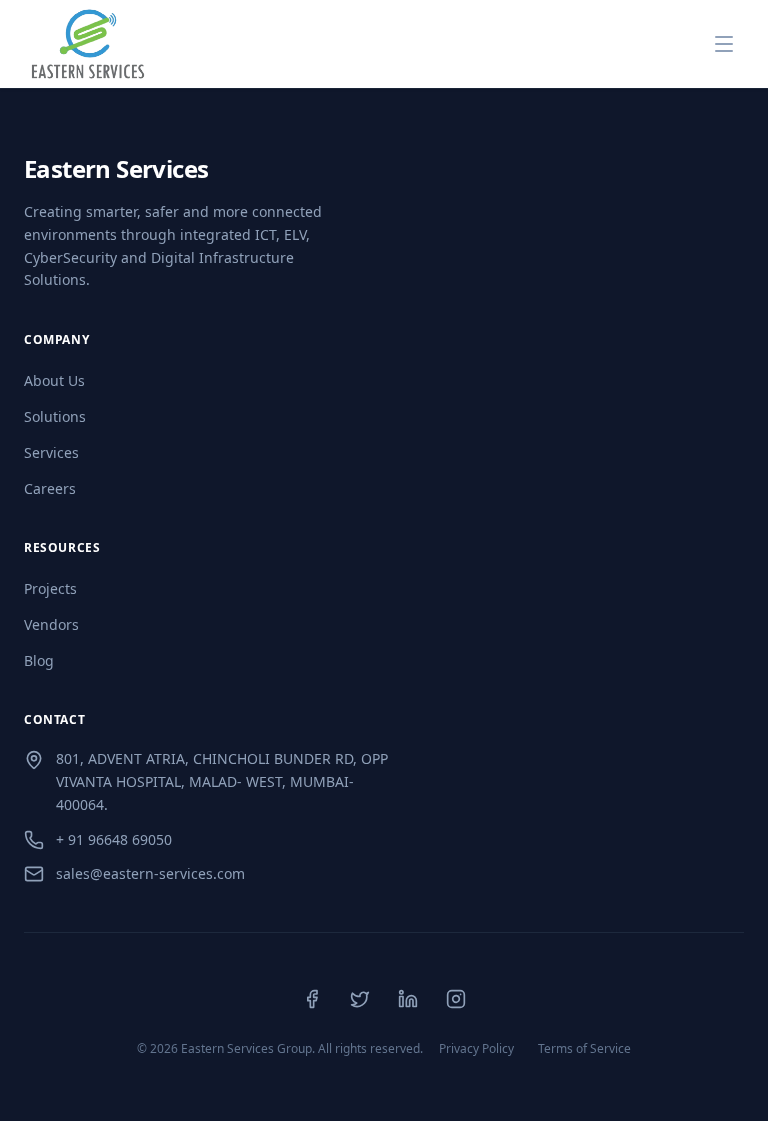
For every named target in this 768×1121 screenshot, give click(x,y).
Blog (39, 660)
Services (51, 452)
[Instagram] (456, 999)
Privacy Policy (476, 1049)
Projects (50, 588)
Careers (50, 488)
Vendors (51, 624)
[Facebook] (312, 999)
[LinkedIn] (408, 999)
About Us (54, 380)
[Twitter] (360, 999)
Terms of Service (584, 1049)
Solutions (55, 416)
